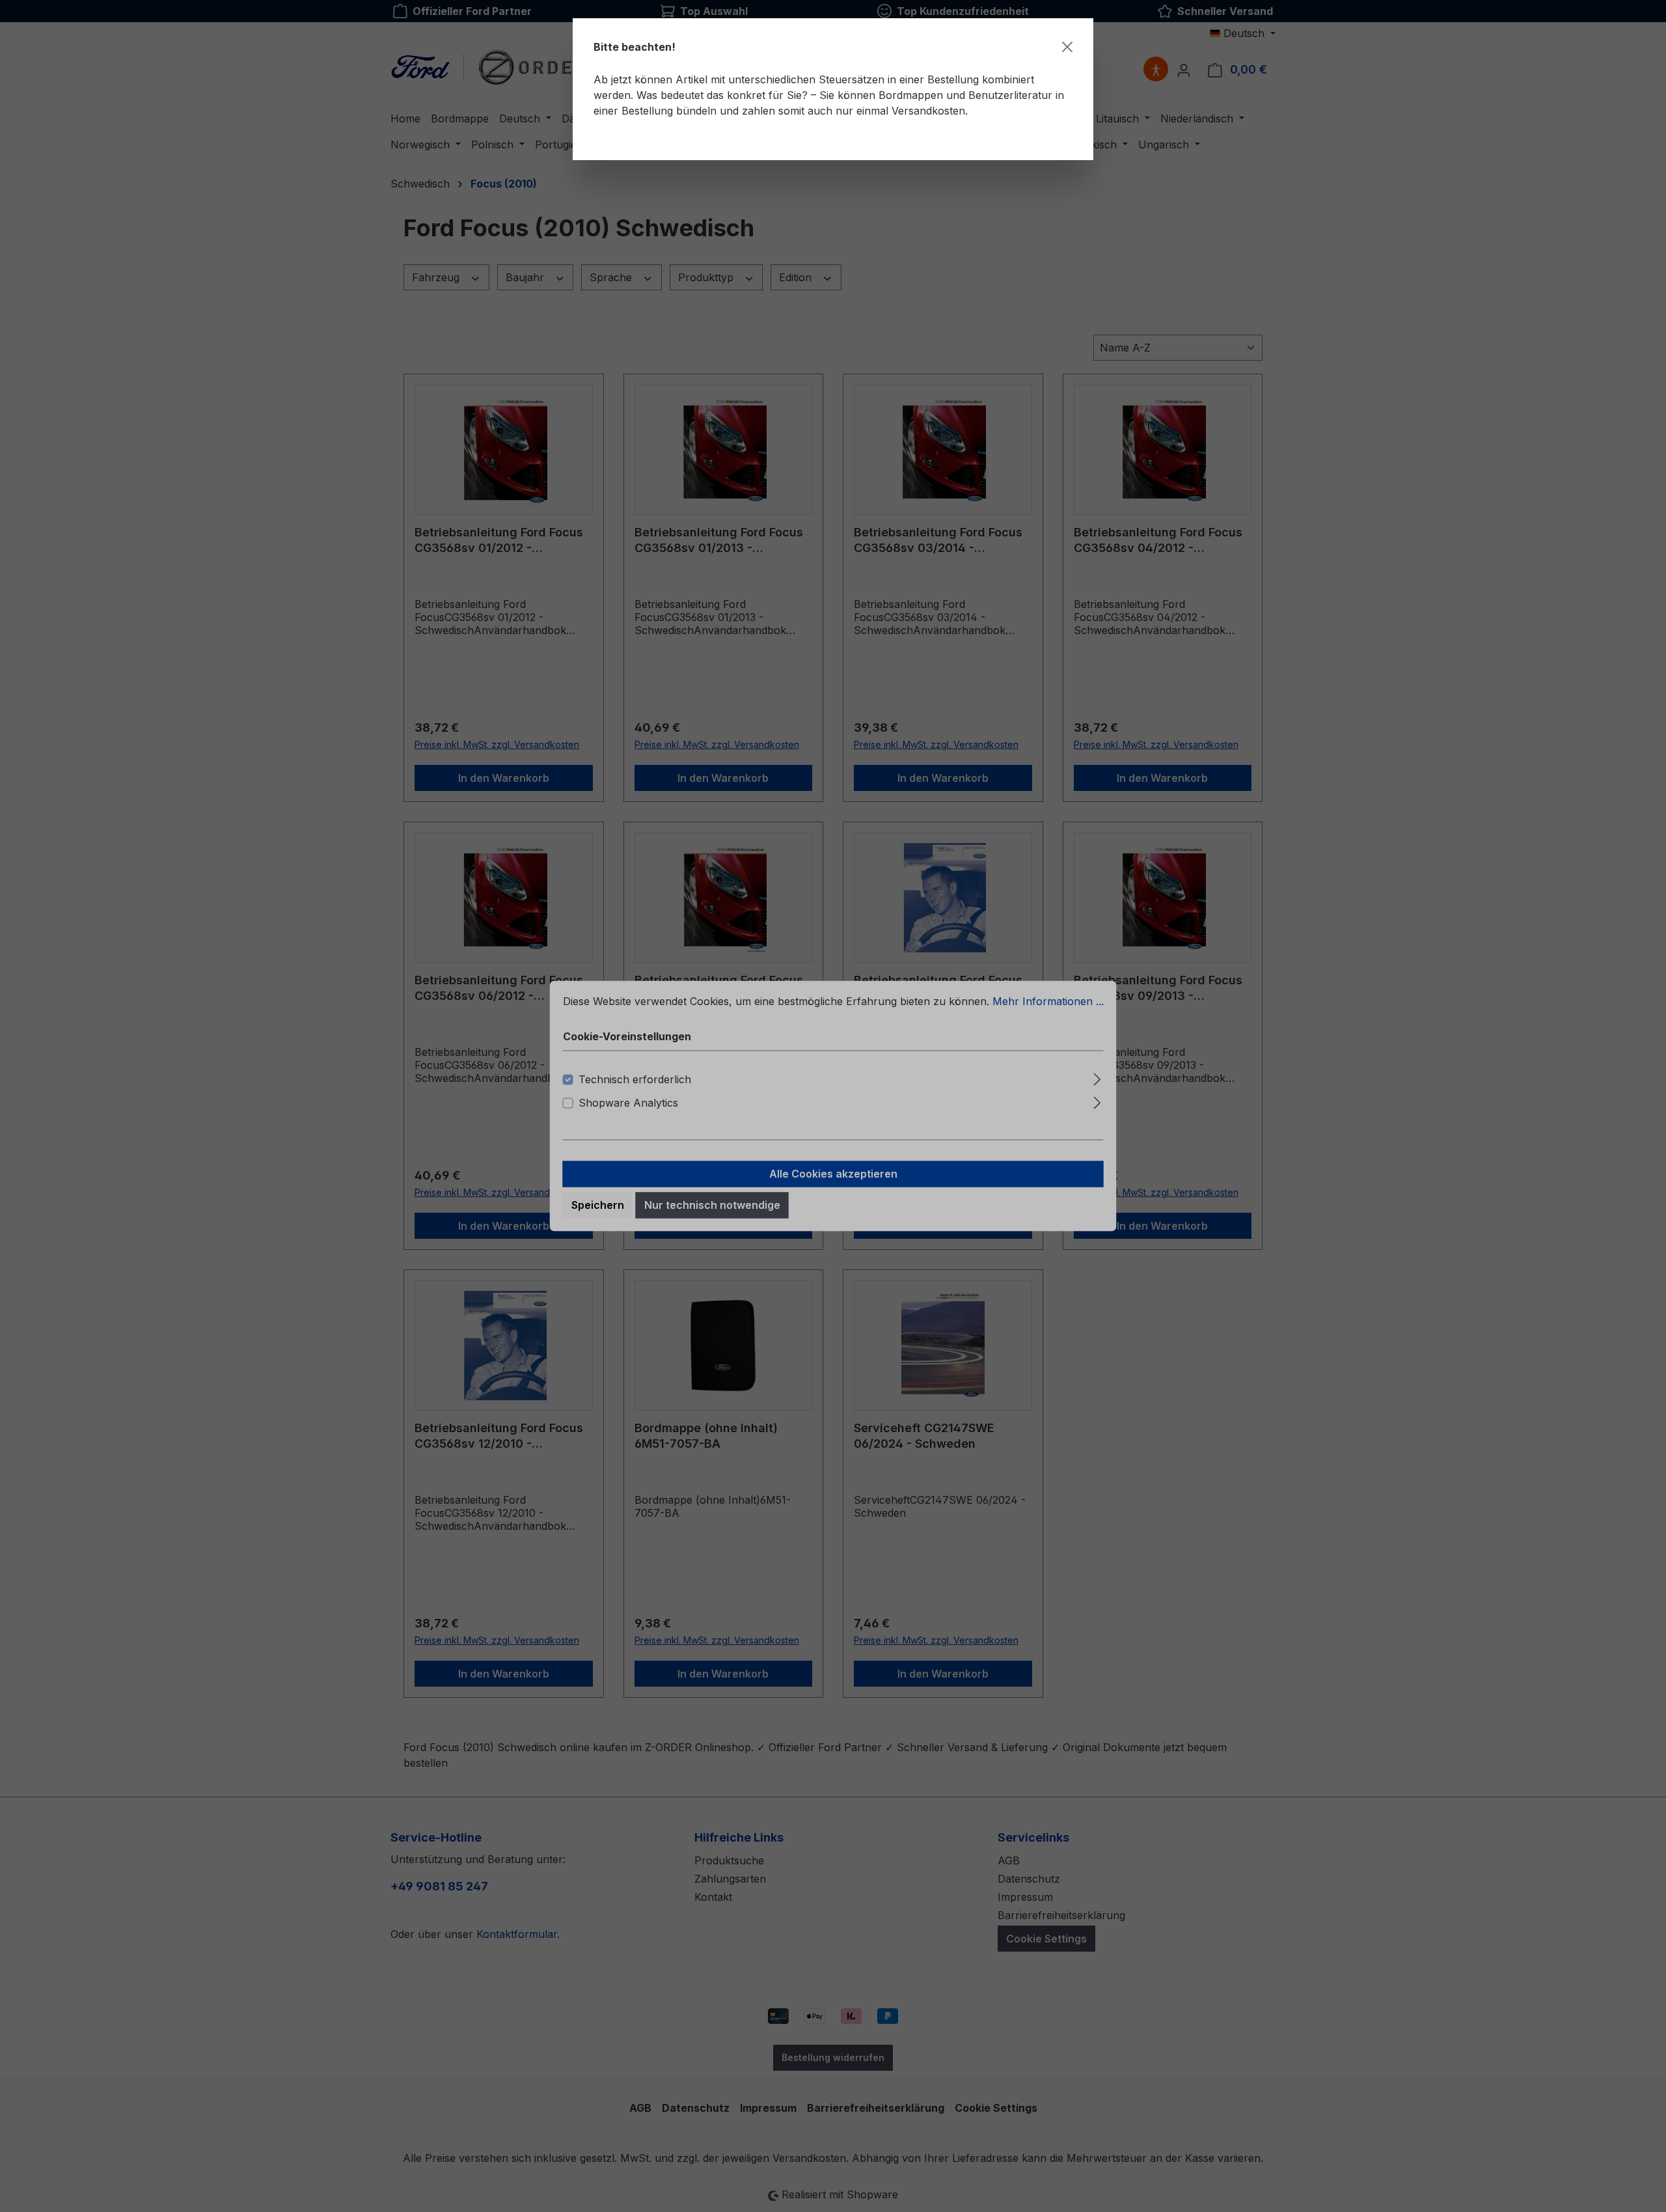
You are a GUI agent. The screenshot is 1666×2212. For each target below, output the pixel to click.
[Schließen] (1067, 47)
